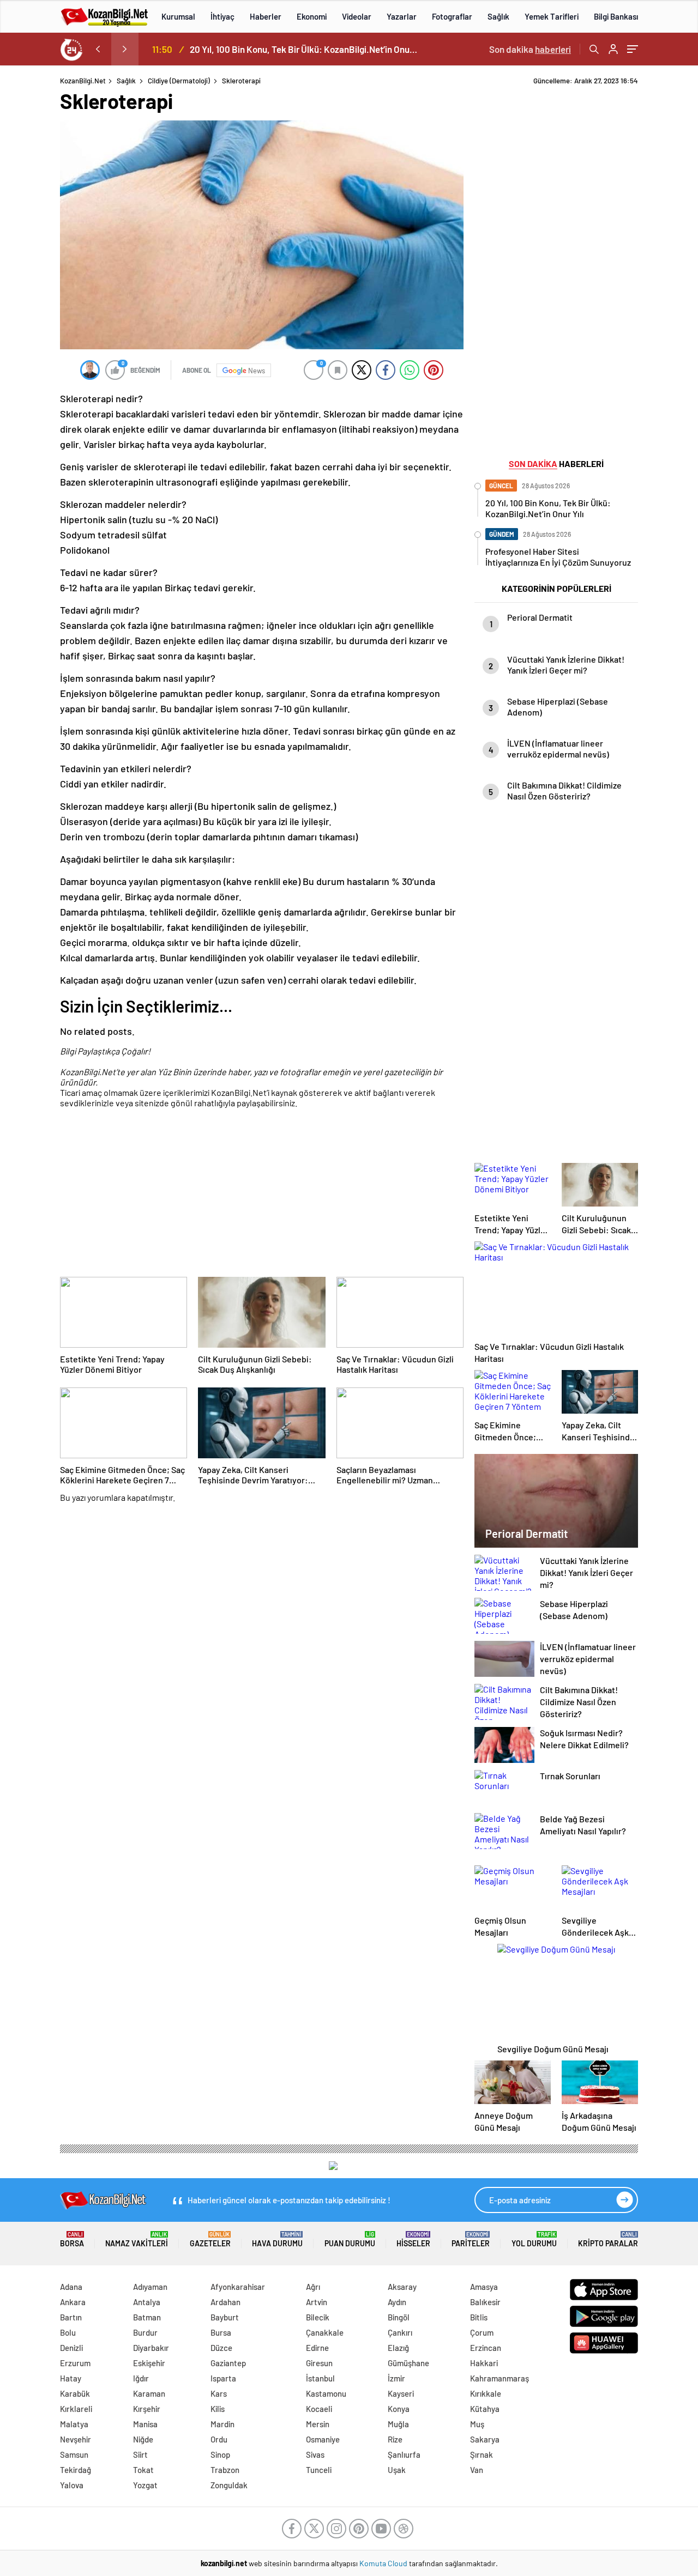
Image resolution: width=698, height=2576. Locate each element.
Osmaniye (323, 2439)
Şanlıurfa (404, 2454)
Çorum (482, 2332)
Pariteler (471, 2239)
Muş (477, 2424)
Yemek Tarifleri (552, 16)
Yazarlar (402, 16)
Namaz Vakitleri (137, 2239)
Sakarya (485, 2439)
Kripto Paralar (608, 2239)
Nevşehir (76, 2439)
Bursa (221, 2332)
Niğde (143, 2439)
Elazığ (398, 2348)
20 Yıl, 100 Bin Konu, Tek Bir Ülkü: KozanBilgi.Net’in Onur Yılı (304, 49)
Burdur (145, 2332)
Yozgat (145, 2485)
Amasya (484, 2287)
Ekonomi (312, 16)
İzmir (396, 2378)
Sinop (220, 2454)
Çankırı (400, 2332)
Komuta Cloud (384, 2563)
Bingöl (399, 2317)
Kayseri (401, 2393)
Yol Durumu (534, 2239)
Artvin (317, 2302)
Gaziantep (228, 2363)
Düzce (221, 2348)
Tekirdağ (76, 2470)
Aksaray (402, 2287)
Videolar (357, 16)
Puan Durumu (350, 2239)
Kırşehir (147, 2409)
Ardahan (225, 2302)
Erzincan (486, 2348)
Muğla (398, 2424)
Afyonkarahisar (238, 2287)
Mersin (318, 2424)
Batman (147, 2317)
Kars (219, 2393)
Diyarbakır (151, 2348)
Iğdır (141, 2378)
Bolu (68, 2332)
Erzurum (75, 2363)
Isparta (223, 2378)
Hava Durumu (277, 2239)
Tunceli (319, 2470)
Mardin (222, 2424)
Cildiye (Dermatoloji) (179, 81)
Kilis (218, 2409)
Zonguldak (229, 2485)
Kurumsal (178, 16)
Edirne (317, 2348)
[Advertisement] (262, 1195)
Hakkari (484, 2363)
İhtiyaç (222, 16)
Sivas (315, 2454)
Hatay (71, 2378)
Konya (399, 2409)
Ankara (73, 2302)
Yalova (72, 2485)
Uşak (397, 2470)
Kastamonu (326, 2393)
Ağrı (313, 2287)
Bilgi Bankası (616, 16)
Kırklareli (76, 2409)
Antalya (147, 2302)
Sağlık (498, 16)
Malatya (74, 2424)
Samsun (74, 2454)
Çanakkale (325, 2332)
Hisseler (413, 2239)
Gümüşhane (408, 2363)
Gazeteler (210, 2239)
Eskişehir (149, 2363)
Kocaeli (319, 2409)
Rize (395, 2439)
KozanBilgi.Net (83, 81)
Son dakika (530, 49)
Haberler (266, 16)
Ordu (219, 2439)
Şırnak (482, 2454)
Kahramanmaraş (500, 2378)
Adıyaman (150, 2287)
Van (477, 2470)
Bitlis (479, 2317)
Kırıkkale (486, 2393)
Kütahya (485, 2409)
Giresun (319, 2363)
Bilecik (318, 2317)
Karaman (149, 2393)
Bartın (71, 2317)
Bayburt (225, 2317)
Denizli (71, 2348)
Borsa (72, 2239)
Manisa (145, 2424)
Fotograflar (452, 16)
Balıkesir (485, 2302)
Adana (71, 2287)
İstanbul (320, 2378)
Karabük (75, 2393)
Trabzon (225, 2470)
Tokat (143, 2470)
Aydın (397, 2302)
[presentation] (98, 49)
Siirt (140, 2454)
